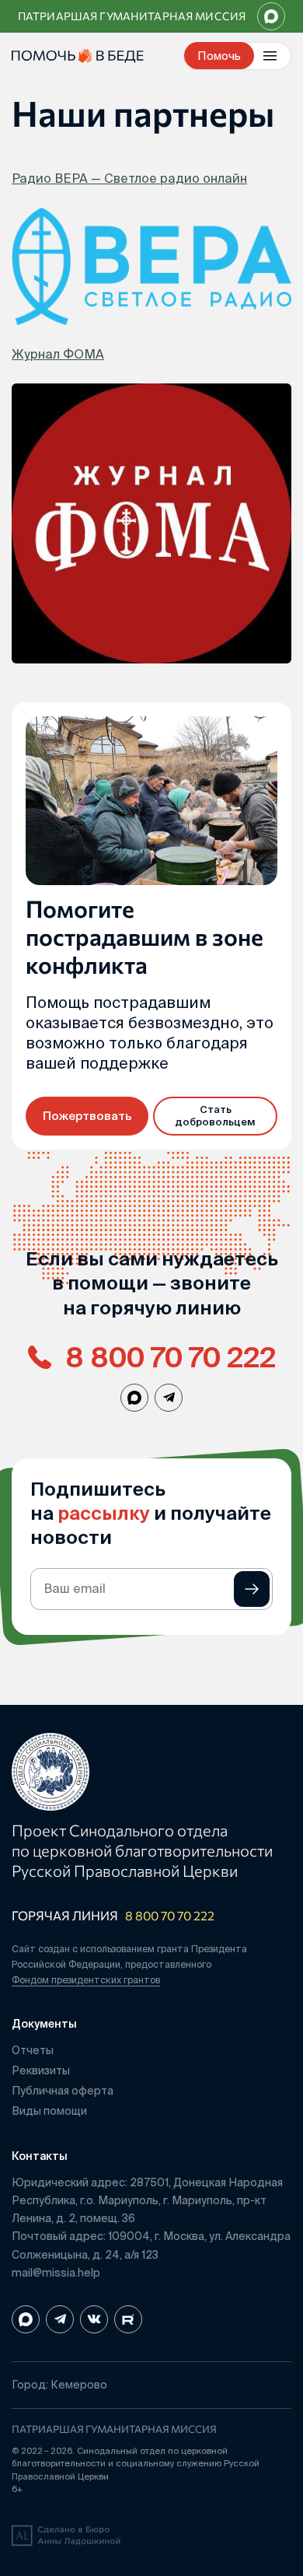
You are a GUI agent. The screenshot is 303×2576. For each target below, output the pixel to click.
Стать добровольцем (215, 1116)
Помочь (219, 56)
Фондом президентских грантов (86, 1980)
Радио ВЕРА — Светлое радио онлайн (129, 178)
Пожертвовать (87, 1116)
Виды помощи (49, 2111)
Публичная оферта (63, 2091)
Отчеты (33, 2050)
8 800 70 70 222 (170, 1915)
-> (252, 1589)
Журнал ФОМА (58, 354)
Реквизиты (41, 2070)
